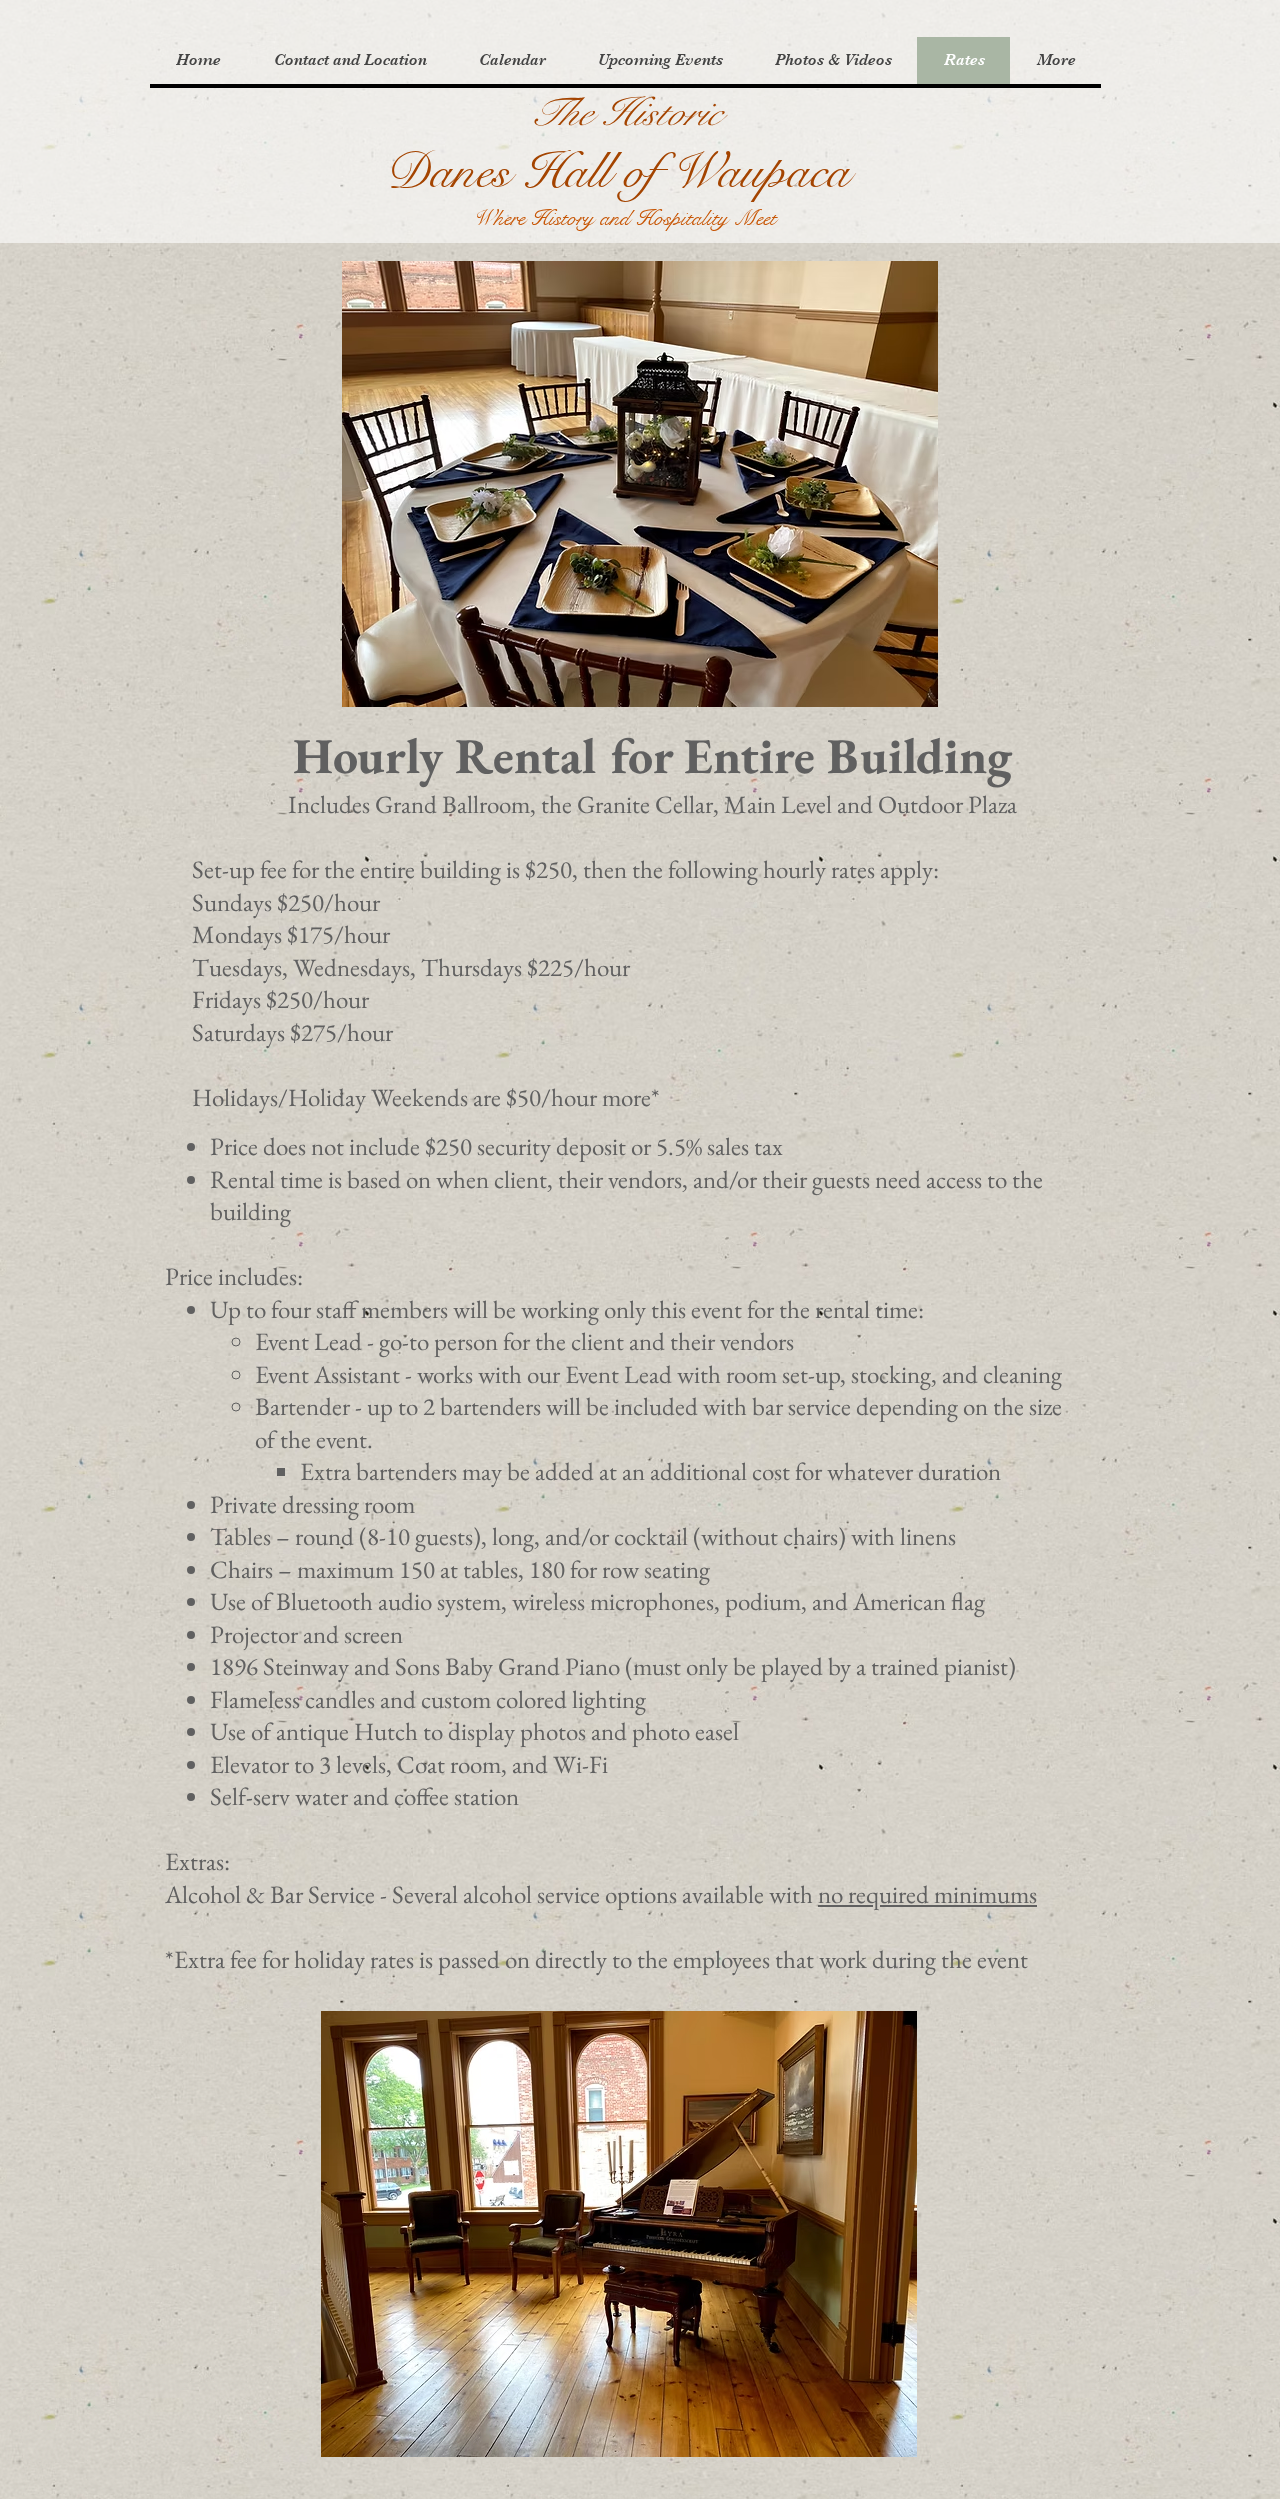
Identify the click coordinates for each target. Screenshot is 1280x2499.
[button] (349, 60)
